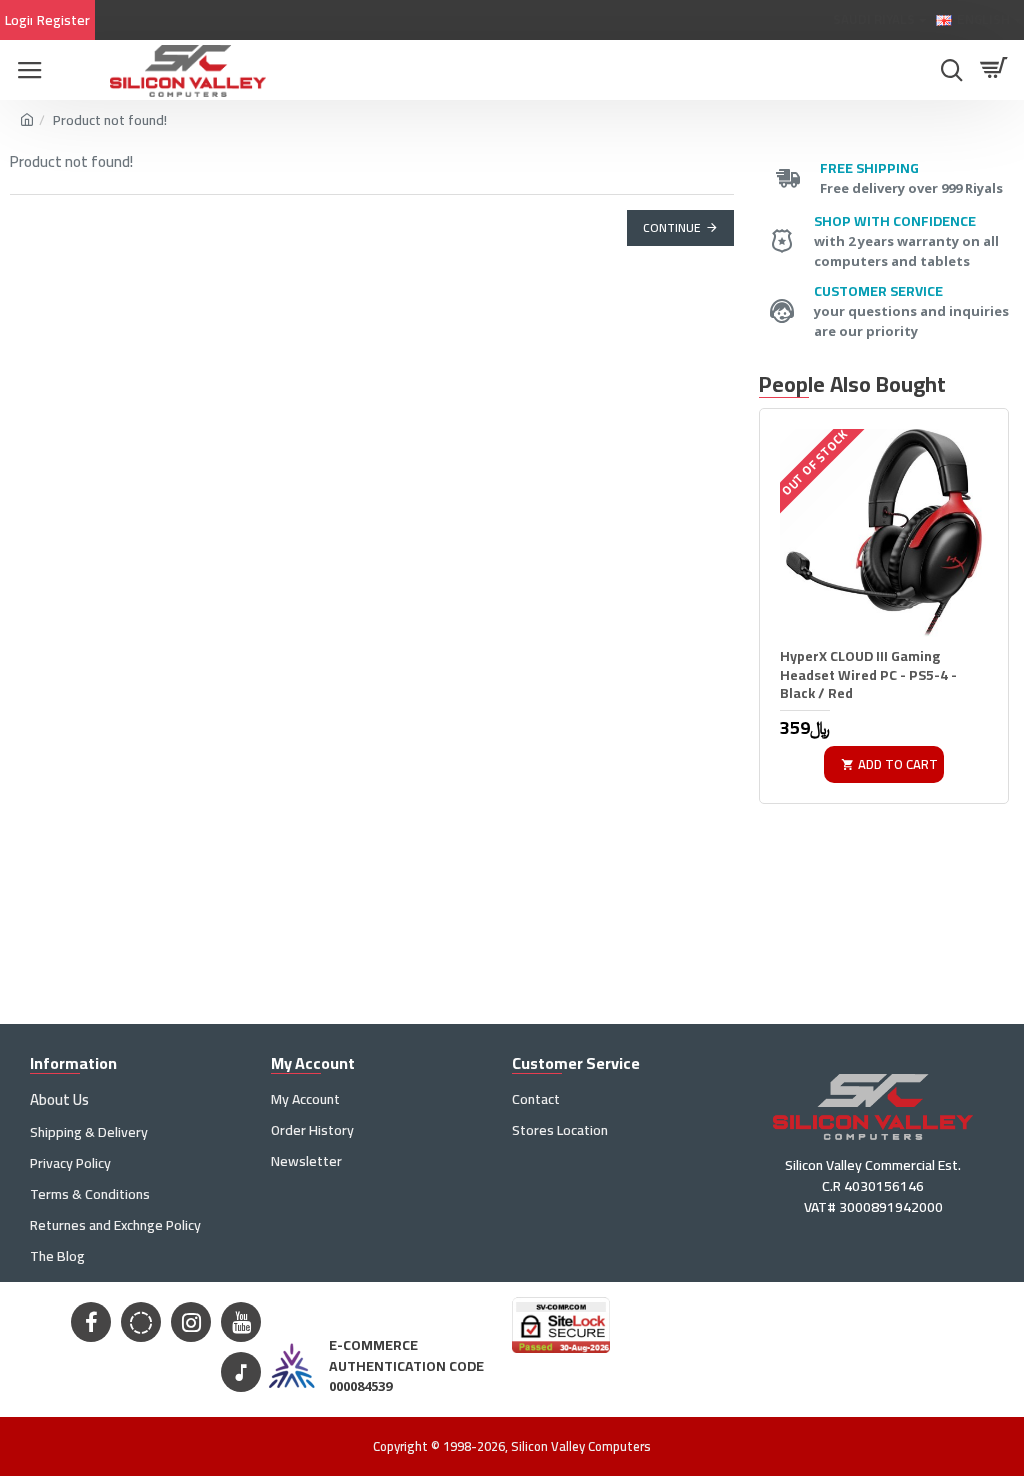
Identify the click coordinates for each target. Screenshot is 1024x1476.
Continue (672, 227)
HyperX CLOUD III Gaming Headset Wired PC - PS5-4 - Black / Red (868, 674)
